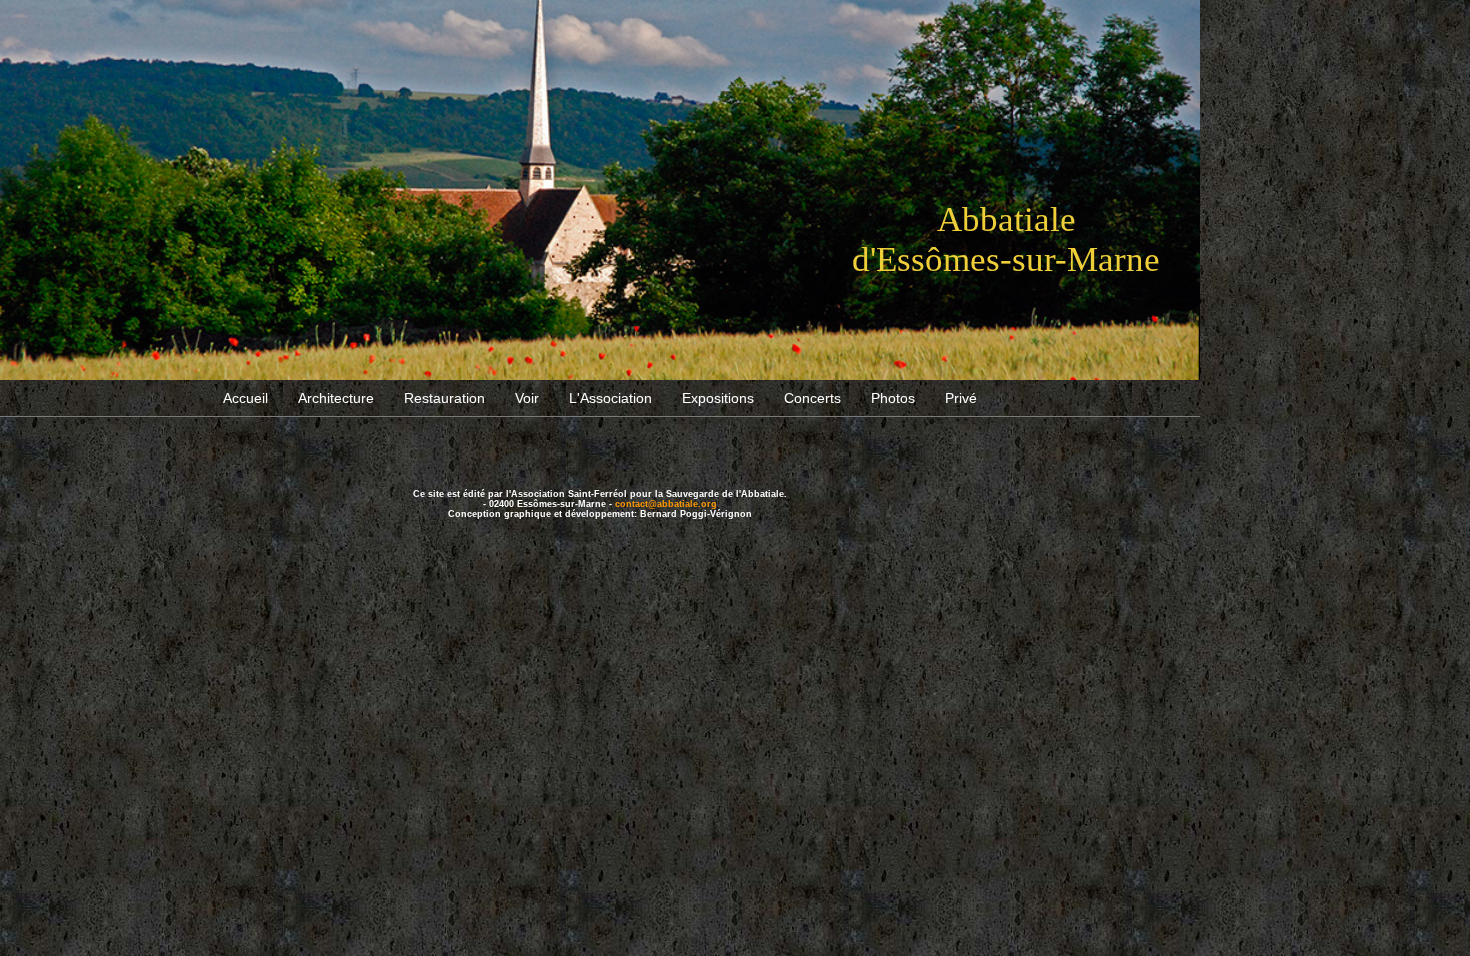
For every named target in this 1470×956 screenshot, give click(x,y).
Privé (961, 398)
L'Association (610, 398)
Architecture (336, 398)
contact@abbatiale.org (666, 504)
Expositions (718, 398)
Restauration (444, 398)
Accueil (245, 398)
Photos (893, 398)
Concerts (812, 398)
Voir (527, 398)
